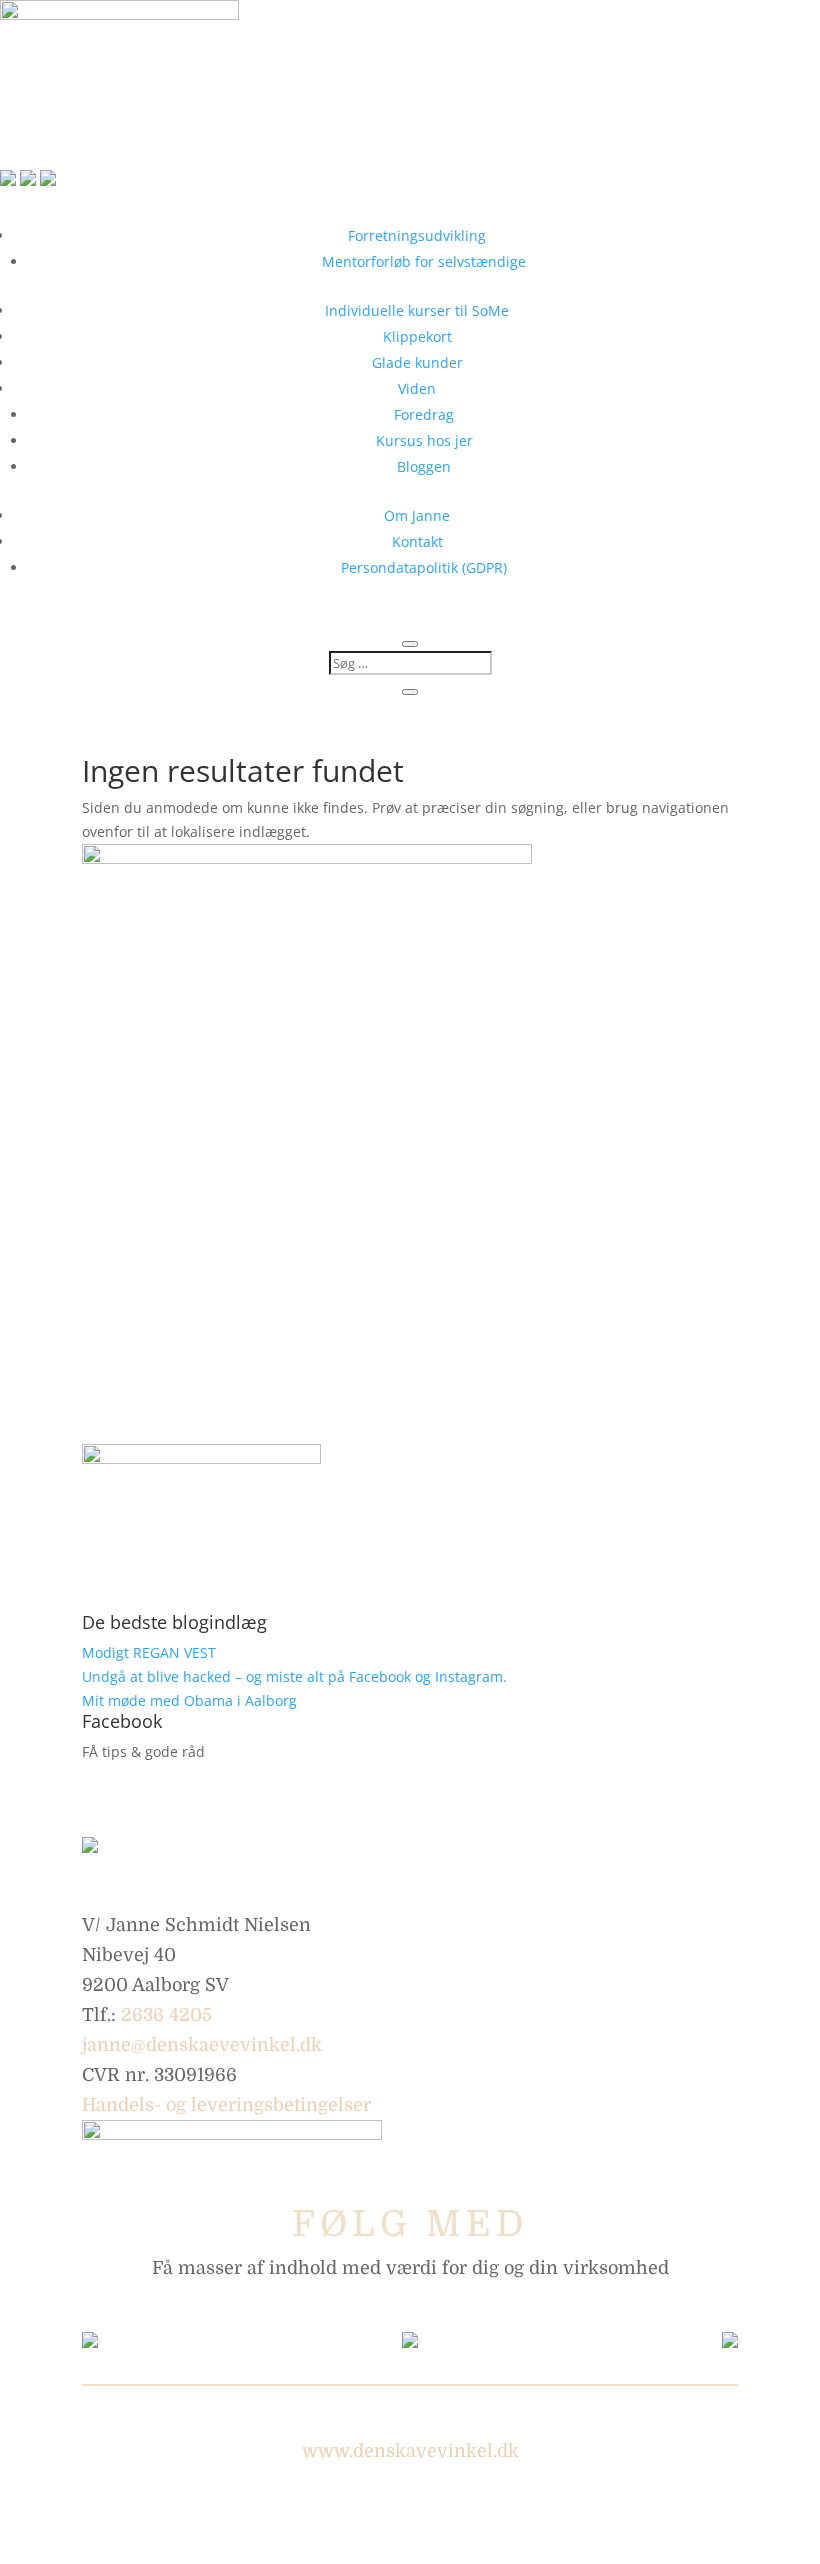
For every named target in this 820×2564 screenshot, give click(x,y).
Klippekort (417, 336)
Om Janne (417, 515)
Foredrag (424, 414)
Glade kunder (417, 362)
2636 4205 (166, 2015)
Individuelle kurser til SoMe (417, 310)
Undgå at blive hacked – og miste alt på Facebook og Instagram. (294, 1676)
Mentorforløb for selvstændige (424, 261)
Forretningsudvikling (417, 235)
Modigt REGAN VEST (149, 1652)
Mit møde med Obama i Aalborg (189, 1700)
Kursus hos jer (424, 440)
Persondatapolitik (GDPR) (424, 567)
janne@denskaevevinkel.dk (202, 2045)
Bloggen (424, 466)
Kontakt (417, 541)
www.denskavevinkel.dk (410, 2451)
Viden (417, 388)
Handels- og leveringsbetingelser (226, 2105)
